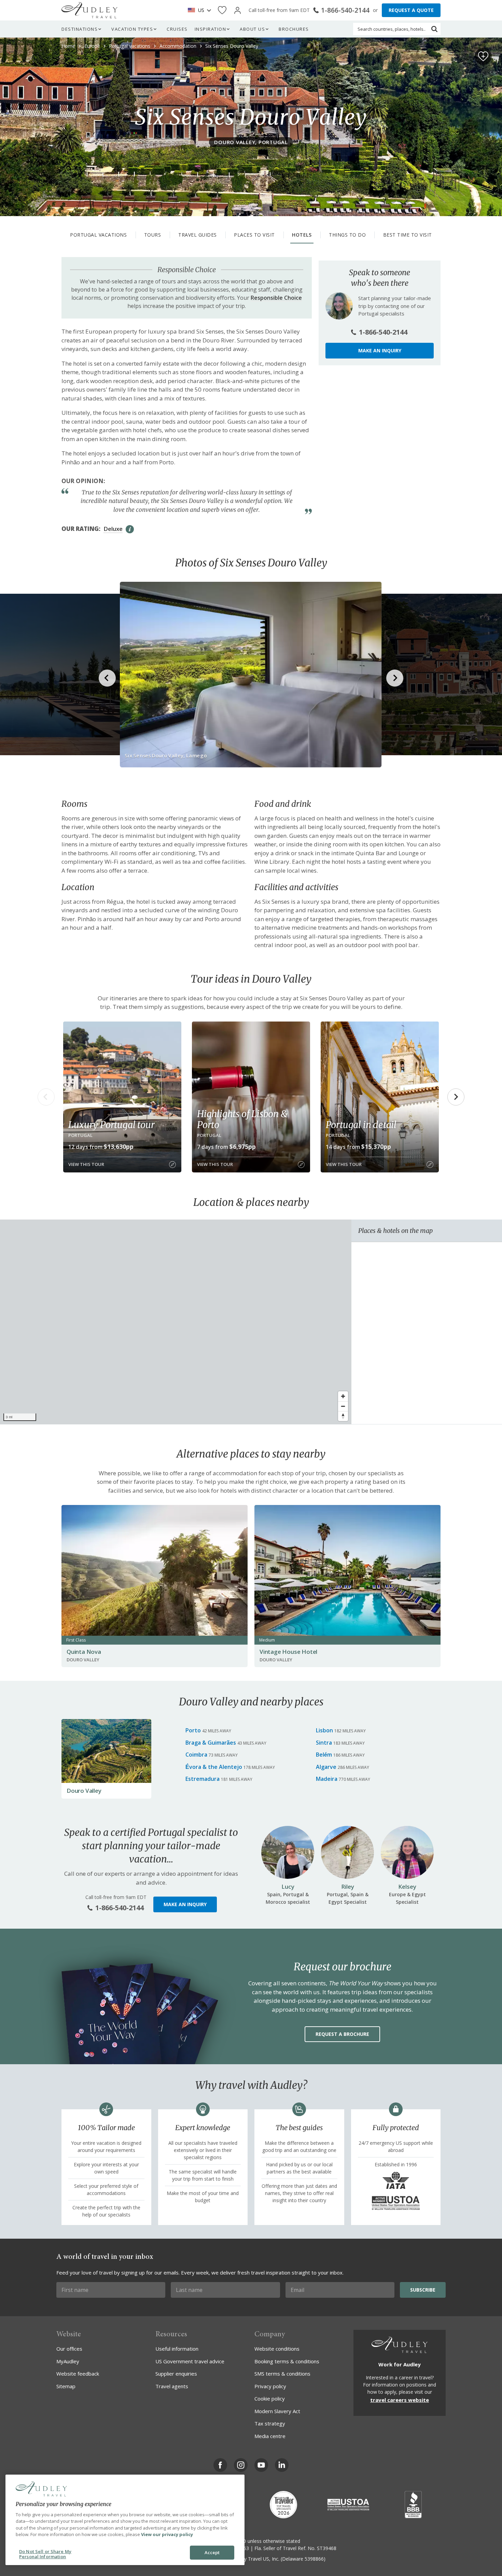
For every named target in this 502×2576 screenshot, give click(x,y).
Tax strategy (270, 2423)
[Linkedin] (282, 2465)
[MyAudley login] (238, 10)
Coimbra (196, 1755)
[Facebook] (220, 2465)
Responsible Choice (276, 298)
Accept (212, 2552)
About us (252, 29)
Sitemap (66, 2386)
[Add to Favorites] (483, 56)
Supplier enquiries (176, 2374)
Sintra (324, 1743)
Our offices (69, 2349)
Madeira (327, 1779)
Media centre (270, 2436)
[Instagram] (241, 2465)
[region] (176, 1322)
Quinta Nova (84, 1652)
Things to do (347, 235)
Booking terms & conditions (287, 2361)
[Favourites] (222, 10)
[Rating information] (130, 529)
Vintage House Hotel (288, 1652)
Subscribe (423, 2290)
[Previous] (46, 1097)
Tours (153, 235)
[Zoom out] (343, 1406)
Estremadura (203, 1779)
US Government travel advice (190, 2361)
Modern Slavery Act (277, 2411)
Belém (324, 1755)
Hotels (302, 235)
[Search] (434, 29)
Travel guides (198, 235)
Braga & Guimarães (211, 1743)
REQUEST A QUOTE (411, 10)
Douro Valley (84, 1791)
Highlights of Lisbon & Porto (242, 1119)
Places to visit (254, 235)
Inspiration (211, 29)
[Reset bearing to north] (343, 1416)
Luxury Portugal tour (111, 1125)
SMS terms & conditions (282, 2374)
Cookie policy (270, 2398)
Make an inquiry (380, 350)
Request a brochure (342, 2034)
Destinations (80, 29)
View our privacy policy (167, 2534)
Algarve (326, 1767)
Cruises (177, 29)
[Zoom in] (343, 1396)
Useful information (177, 2349)
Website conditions (277, 2349)
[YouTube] (261, 2465)
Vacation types (132, 29)
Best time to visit (408, 235)
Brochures (294, 29)
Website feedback (78, 2374)
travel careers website (400, 2400)
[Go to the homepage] (89, 10)
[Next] (456, 1097)
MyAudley (68, 2361)
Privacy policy (270, 2386)
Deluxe (113, 529)
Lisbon (324, 1730)
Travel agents (172, 2386)
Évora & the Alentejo (214, 1767)
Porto (193, 1730)
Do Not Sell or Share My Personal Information (45, 2554)
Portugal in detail (361, 1125)
